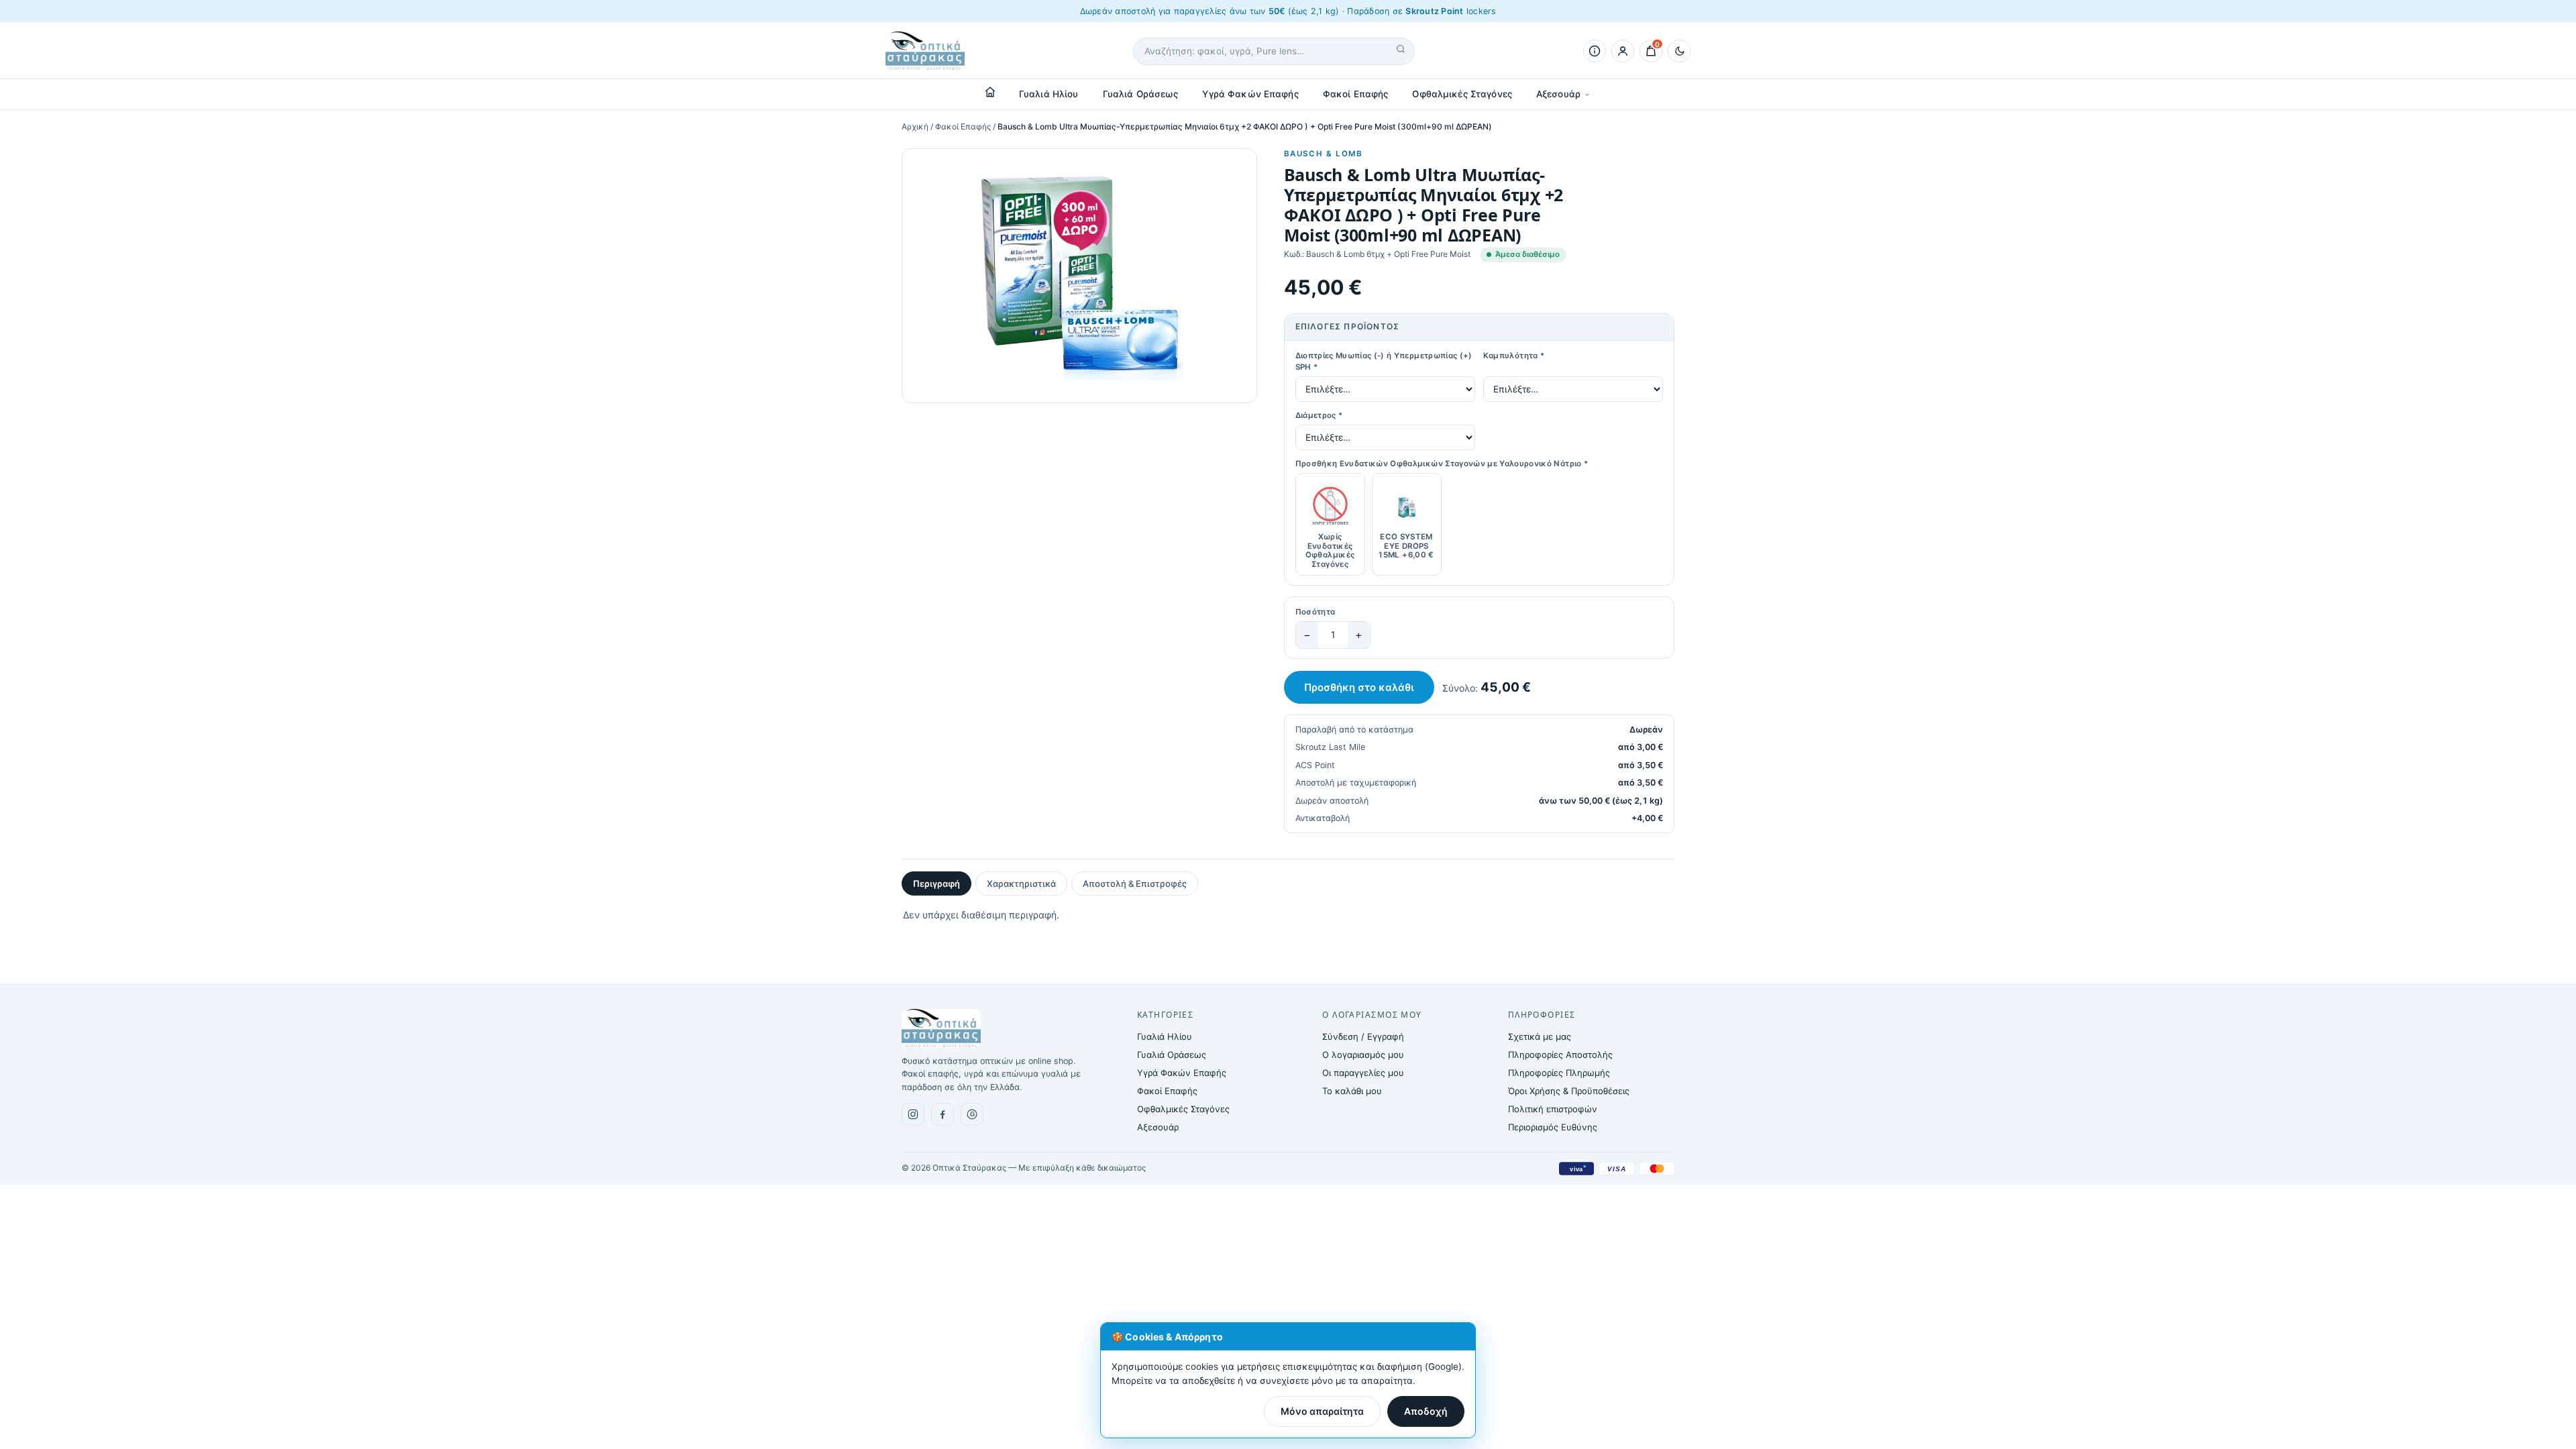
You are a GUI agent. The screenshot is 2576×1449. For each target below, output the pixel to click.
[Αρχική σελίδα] (990, 92)
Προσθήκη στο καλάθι (1359, 687)
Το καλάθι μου (1352, 1091)
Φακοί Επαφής (1356, 94)
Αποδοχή (1426, 1411)
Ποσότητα (1316, 612)
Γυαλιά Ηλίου (1049, 94)
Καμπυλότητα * (1514, 356)
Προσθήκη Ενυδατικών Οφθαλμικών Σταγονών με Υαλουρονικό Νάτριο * (1442, 464)
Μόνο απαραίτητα (1322, 1411)
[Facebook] (943, 1114)
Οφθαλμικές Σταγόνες (1462, 94)
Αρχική (915, 126)
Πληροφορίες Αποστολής (1560, 1055)
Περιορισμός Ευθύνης (1553, 1127)
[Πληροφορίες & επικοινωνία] (1595, 51)
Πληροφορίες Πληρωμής (1559, 1073)
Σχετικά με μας (1540, 1036)
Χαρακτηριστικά (1021, 883)
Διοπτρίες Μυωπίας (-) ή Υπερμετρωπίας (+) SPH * (1384, 362)
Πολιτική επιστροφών (1553, 1109)
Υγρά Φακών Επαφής (1250, 94)
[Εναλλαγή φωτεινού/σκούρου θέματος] (1679, 51)
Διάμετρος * (1319, 415)
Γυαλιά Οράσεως (1141, 94)
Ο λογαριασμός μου (1363, 1055)
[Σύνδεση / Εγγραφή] (1623, 51)
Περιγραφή (936, 883)
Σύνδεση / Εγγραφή (1363, 1036)
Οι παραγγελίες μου (1363, 1073)
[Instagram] (913, 1114)
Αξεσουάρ (1558, 94)
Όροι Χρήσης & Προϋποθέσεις (1569, 1091)
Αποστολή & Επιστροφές (1135, 883)
